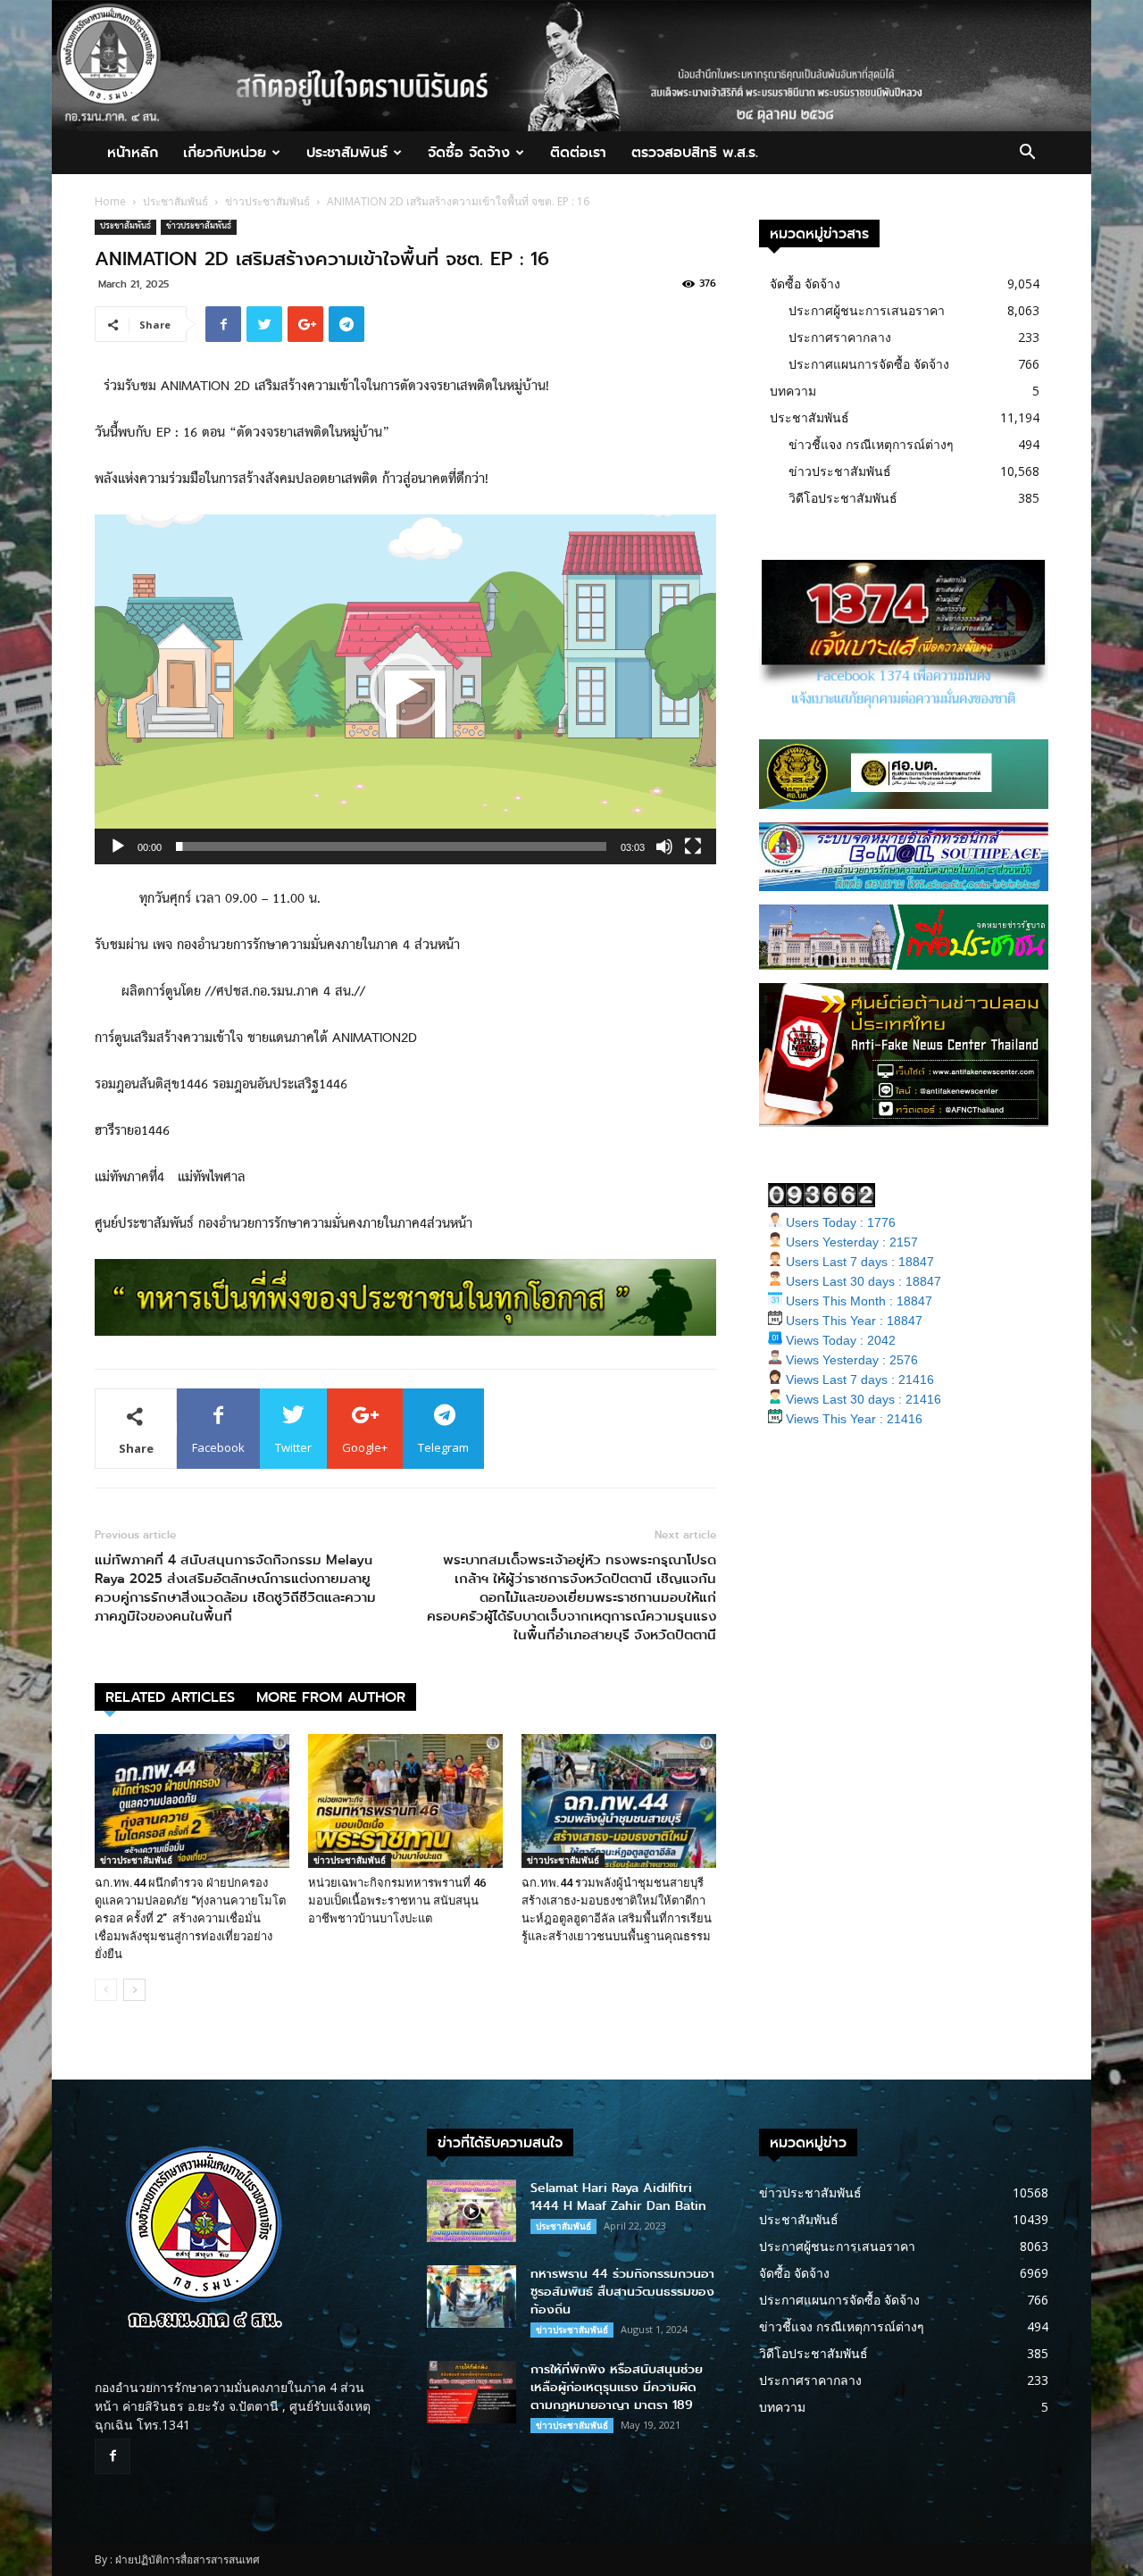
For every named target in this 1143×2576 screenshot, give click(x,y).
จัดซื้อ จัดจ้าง (469, 152)
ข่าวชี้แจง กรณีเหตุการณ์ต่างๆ (871, 444)
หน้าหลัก (133, 152)
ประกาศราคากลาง (840, 337)
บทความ (793, 391)
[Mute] (664, 846)
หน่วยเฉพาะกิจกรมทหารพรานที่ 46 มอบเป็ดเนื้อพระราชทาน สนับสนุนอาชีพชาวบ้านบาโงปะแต (397, 1901)
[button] (1027, 154)
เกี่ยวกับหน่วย (225, 152)
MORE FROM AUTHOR (331, 1697)
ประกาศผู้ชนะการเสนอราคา (867, 310)
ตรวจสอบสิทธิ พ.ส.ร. (695, 152)
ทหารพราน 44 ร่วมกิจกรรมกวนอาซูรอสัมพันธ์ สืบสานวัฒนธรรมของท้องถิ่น (622, 2292)
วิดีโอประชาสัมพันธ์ (843, 498)
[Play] (118, 846)
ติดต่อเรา (578, 152)
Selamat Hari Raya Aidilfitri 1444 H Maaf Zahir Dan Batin (618, 2197)
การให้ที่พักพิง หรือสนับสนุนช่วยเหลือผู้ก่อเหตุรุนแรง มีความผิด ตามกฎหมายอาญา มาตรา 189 (617, 2387)
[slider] (391, 846)
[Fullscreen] (693, 846)
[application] (405, 689)
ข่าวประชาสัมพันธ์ (267, 201)
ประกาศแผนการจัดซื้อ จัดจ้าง (869, 364)
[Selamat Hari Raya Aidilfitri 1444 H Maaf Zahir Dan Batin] (471, 2211)
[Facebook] (113, 2456)
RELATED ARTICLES (170, 1697)
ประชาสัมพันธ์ (347, 152)
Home (110, 201)
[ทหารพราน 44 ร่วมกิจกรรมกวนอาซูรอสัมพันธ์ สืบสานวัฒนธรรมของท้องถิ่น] (471, 2297)
